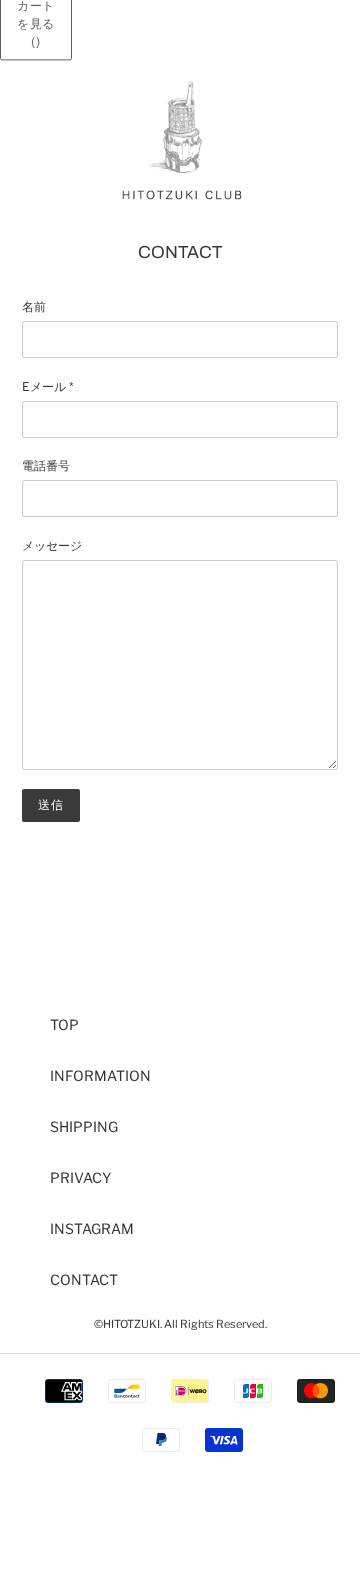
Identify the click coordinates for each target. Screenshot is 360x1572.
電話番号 (46, 465)
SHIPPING (84, 1126)
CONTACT (84, 1279)
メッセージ (52, 545)
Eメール (48, 386)
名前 (34, 306)
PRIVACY (80, 1177)
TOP (64, 1024)
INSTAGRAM (92, 1228)
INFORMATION (100, 1075)
